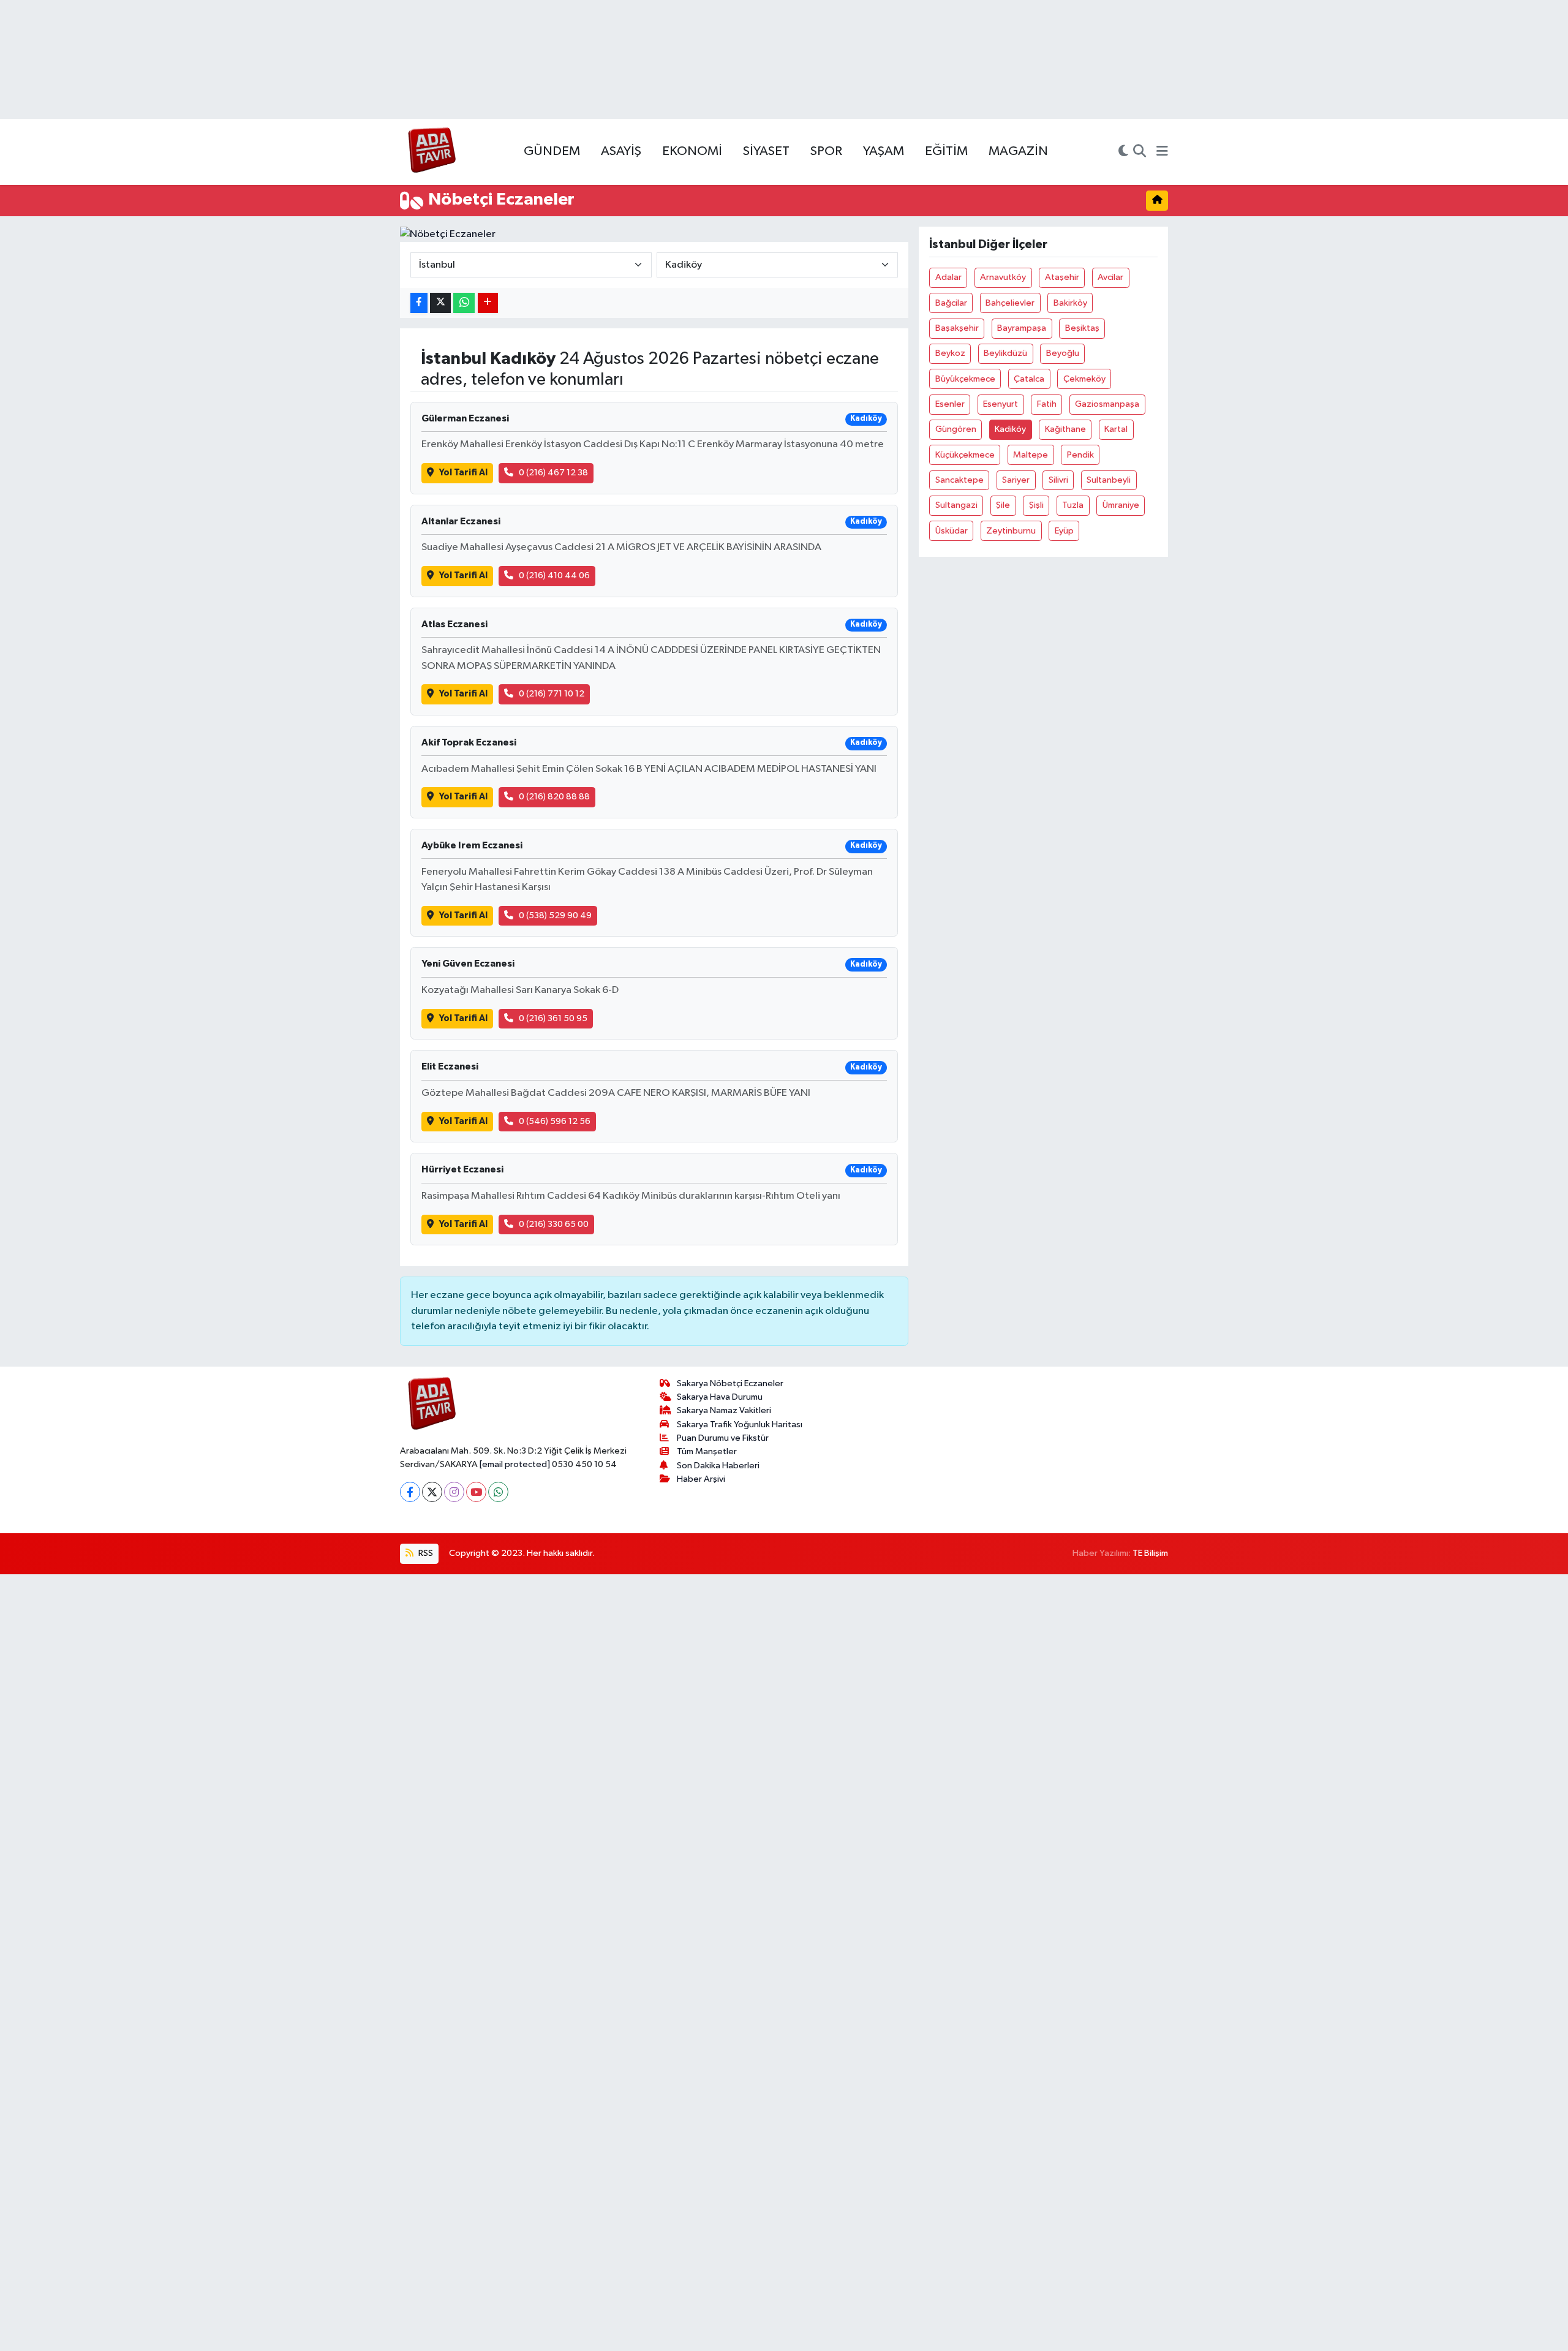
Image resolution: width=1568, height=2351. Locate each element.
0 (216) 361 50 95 (553, 1018)
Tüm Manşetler (707, 1451)
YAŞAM (884, 151)
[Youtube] (476, 1492)
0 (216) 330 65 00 (554, 1224)
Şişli (1036, 505)
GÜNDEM (552, 151)
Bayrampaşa (1022, 328)
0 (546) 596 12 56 (555, 1121)
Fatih (1047, 404)
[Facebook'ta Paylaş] (419, 303)
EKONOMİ (692, 151)
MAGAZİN (1018, 151)
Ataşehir (1062, 277)
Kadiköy (1010, 429)
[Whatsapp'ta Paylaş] (464, 303)
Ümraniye (1121, 505)
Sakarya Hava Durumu (720, 1397)
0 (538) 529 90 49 (555, 915)
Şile (1003, 505)
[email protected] (515, 1464)
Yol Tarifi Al (463, 473)
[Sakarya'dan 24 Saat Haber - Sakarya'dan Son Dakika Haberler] (432, 152)
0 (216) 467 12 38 (553, 473)
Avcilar (1110, 277)
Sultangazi (956, 505)
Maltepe (1031, 455)
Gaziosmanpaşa (1107, 404)
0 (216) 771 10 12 (552, 694)
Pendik (1080, 455)
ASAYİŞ (621, 151)
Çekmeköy (1084, 379)
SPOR (826, 151)
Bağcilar (951, 303)
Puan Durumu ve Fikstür (723, 1438)
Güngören (956, 429)
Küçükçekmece (965, 455)
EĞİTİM (946, 151)
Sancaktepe (959, 480)
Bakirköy (1070, 303)
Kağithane (1065, 429)
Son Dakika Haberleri (718, 1466)
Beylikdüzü (1005, 353)
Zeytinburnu (1011, 531)
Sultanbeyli (1109, 480)
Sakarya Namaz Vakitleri (724, 1410)
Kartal (1116, 429)
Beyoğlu (1063, 353)
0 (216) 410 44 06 (554, 575)
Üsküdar (952, 531)
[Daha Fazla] (488, 303)
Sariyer (1016, 480)
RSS (425, 1553)
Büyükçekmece (965, 379)
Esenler (950, 404)
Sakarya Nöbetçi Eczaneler (730, 1383)
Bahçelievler (1010, 303)
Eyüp (1064, 531)
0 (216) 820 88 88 (554, 797)
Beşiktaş (1082, 328)
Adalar (948, 277)
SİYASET (766, 151)
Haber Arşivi (701, 1479)
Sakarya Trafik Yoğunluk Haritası (740, 1425)
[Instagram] (454, 1492)
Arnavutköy (1003, 277)
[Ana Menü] (1162, 152)
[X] (432, 1492)
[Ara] (1140, 152)
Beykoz (950, 353)
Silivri (1058, 480)
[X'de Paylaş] (440, 303)
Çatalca (1029, 379)
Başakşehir (957, 328)
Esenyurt (1001, 404)
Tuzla (1073, 505)
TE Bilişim (1150, 1553)
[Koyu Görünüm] (1123, 152)
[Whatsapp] (498, 1492)
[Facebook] (410, 1492)
